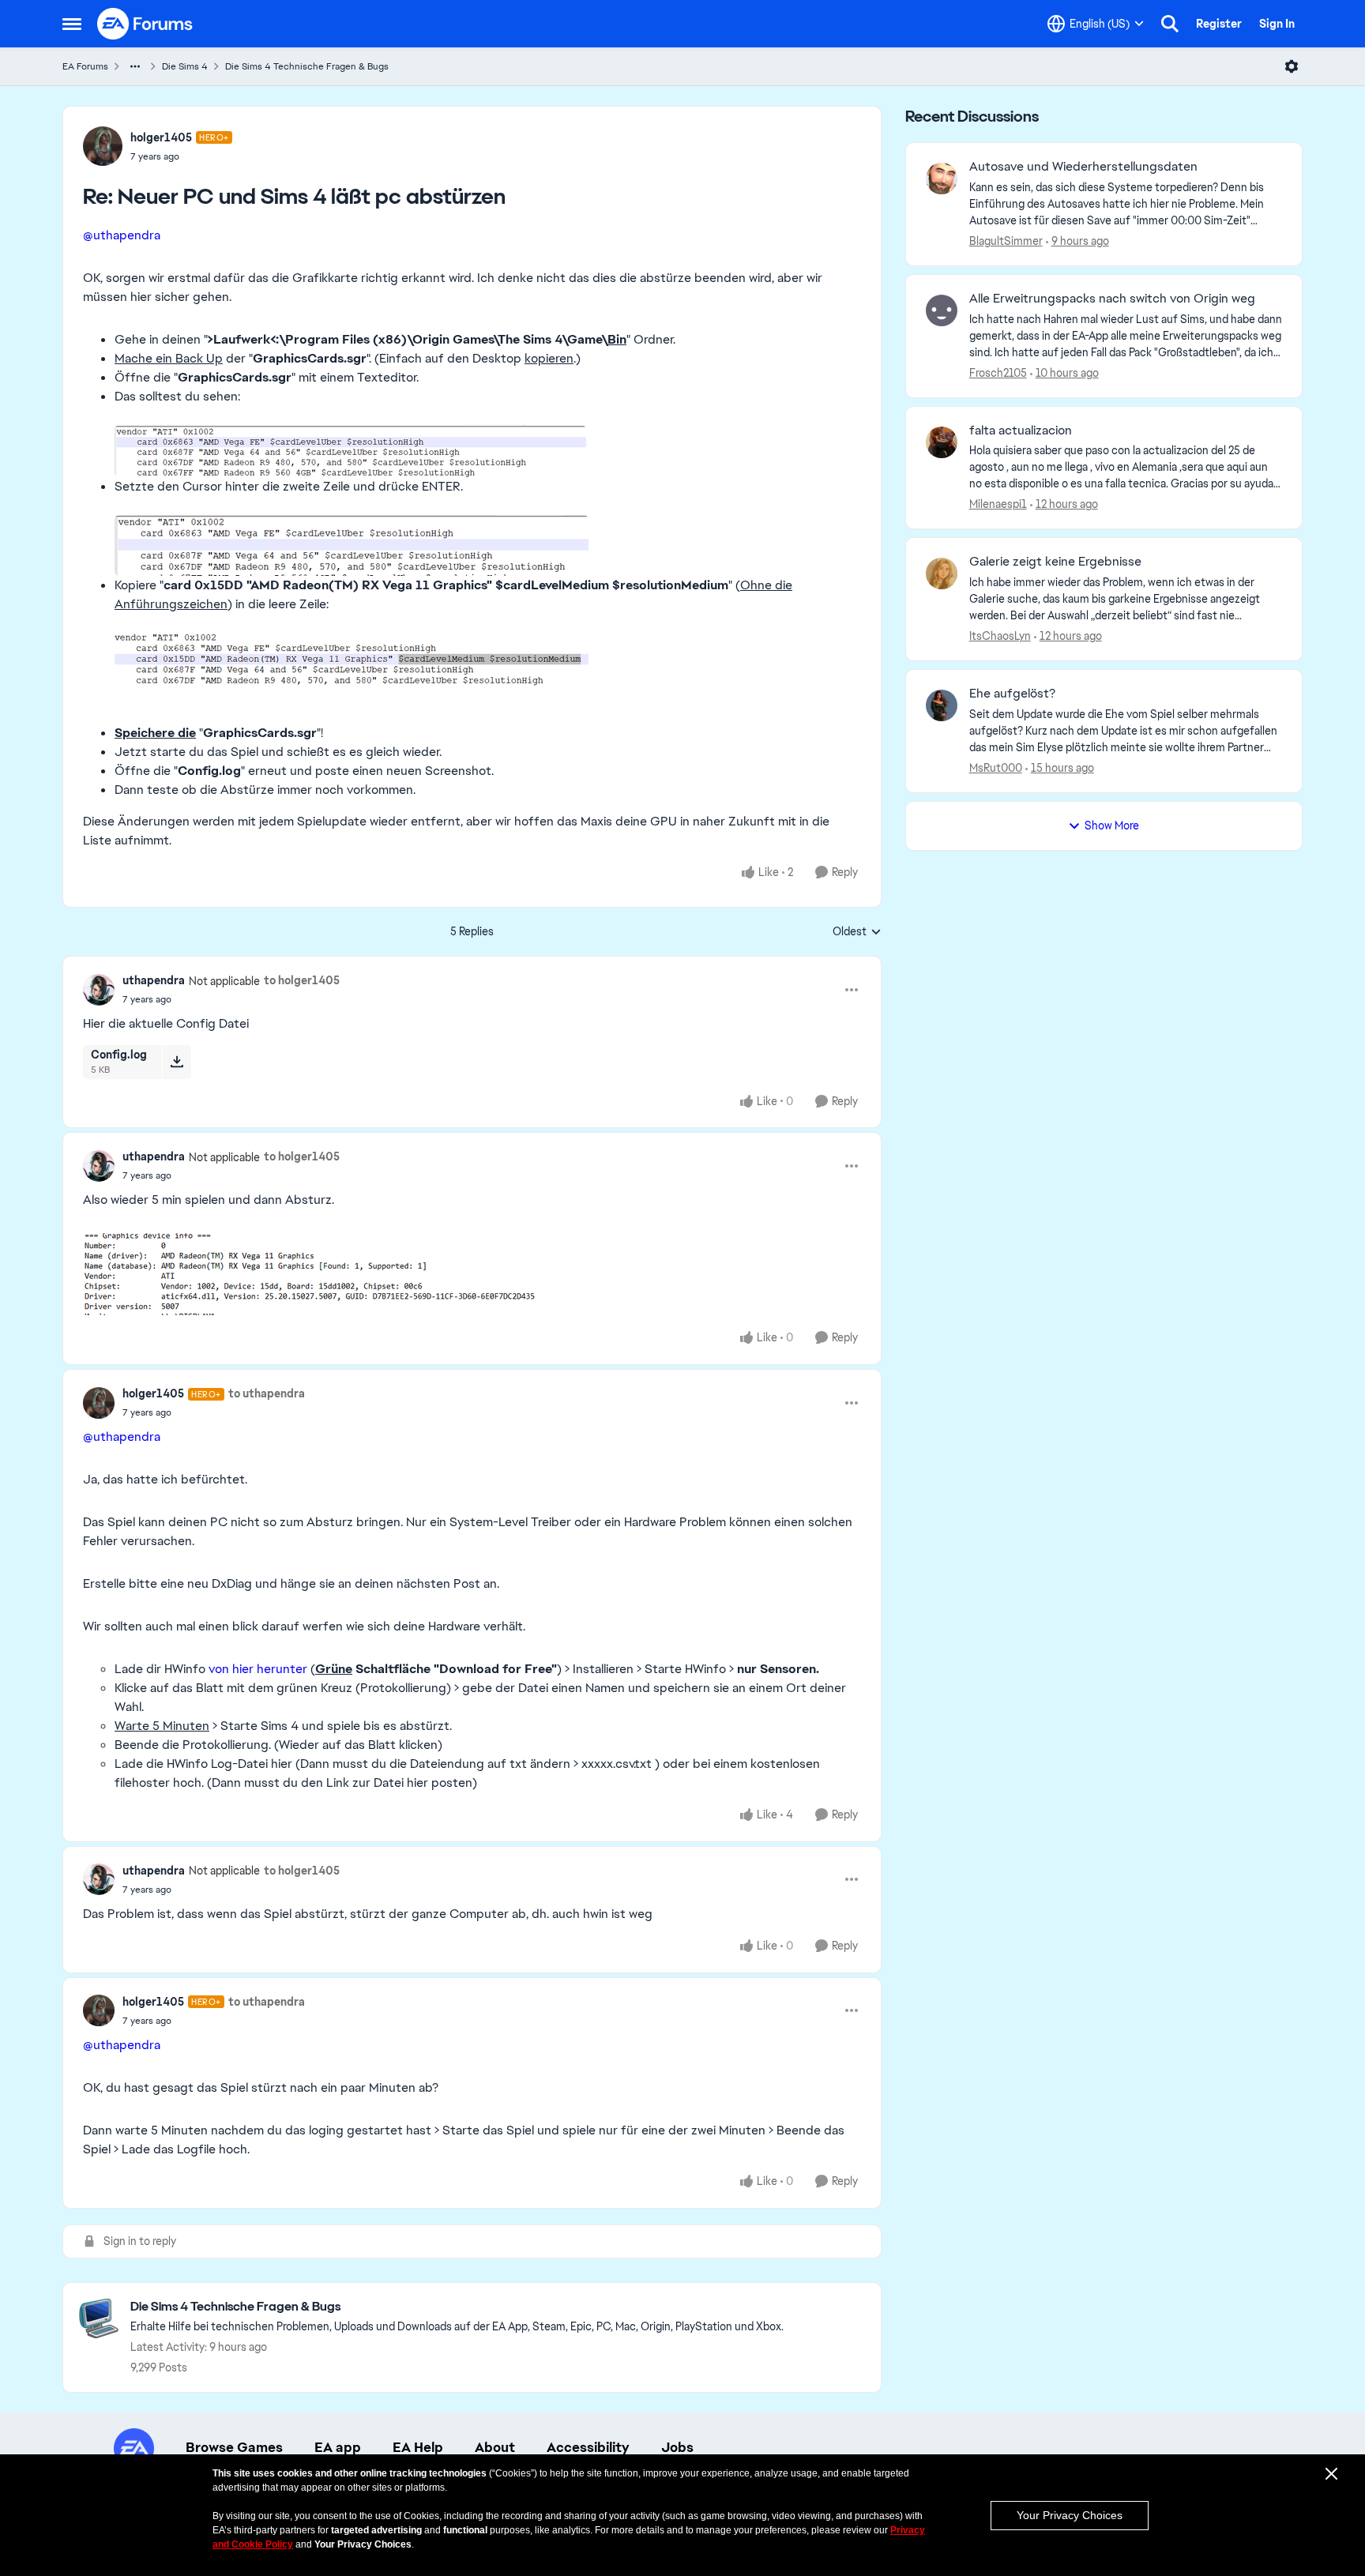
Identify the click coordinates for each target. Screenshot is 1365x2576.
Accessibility (588, 2447)
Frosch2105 (998, 373)
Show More (1112, 825)
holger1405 (161, 137)
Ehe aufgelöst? (1012, 694)
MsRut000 (996, 768)
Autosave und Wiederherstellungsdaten (1083, 167)
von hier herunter (258, 1669)
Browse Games (234, 2447)
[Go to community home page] (145, 24)
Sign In (1277, 24)
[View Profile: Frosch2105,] (942, 310)
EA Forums (85, 66)
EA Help (418, 2447)
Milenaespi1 (998, 504)
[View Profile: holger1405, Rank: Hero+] (103, 146)
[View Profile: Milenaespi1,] (942, 442)
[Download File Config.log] (177, 1062)
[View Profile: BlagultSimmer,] (942, 179)
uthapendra (154, 980)
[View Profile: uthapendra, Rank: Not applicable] (99, 990)
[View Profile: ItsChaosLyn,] (942, 573)
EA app (338, 2447)
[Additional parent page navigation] (135, 66)
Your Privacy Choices (1070, 2515)
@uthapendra (122, 235)
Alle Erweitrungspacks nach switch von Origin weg (1112, 299)
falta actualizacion (1021, 431)
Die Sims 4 (185, 66)
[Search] (1170, 24)
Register (1219, 24)
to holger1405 (302, 980)
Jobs (677, 2447)
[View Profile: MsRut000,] (942, 705)
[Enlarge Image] (488, 451)
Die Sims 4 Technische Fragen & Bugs (307, 66)
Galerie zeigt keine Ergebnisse (1055, 562)
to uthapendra (267, 1393)
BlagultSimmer (1006, 241)
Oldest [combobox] (857, 932)
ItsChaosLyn (1000, 636)
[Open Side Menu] (72, 24)
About (495, 2447)
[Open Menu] (1292, 66)
